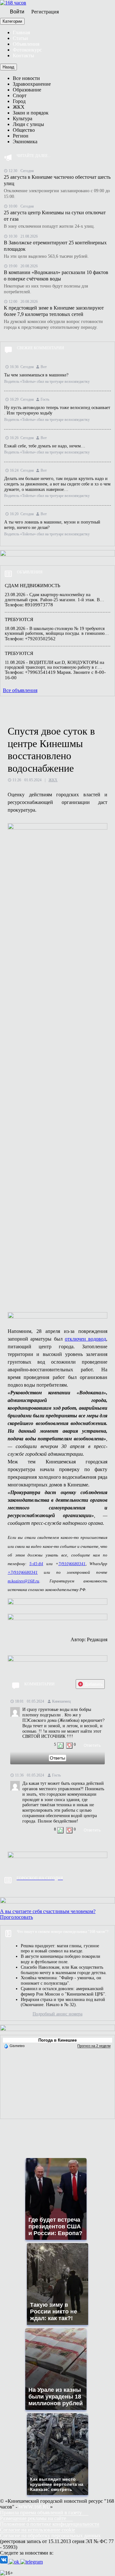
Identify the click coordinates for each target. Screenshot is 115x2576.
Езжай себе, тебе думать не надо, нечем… (45, 446)
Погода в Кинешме (57, 2040)
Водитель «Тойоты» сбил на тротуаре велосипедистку (47, 382)
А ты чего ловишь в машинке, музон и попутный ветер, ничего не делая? (52, 525)
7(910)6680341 (72, 1564)
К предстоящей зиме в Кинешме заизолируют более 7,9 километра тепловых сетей (54, 311)
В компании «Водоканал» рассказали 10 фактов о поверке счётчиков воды (56, 276)
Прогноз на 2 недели (94, 2046)
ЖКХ (53, 780)
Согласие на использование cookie (38, 2530)
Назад (8, 67)
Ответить (92, 1745)
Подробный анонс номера (57, 2014)
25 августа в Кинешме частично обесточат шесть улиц (57, 180)
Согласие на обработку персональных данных (50, 2536)
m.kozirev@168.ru (23, 1581)
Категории (12, 21)
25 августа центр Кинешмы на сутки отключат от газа (55, 216)
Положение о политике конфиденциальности (50, 2524)
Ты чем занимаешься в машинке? (36, 375)
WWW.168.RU (34, 2507)
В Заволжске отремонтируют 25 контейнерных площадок (55, 246)
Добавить (94, 1684)
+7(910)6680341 (23, 1572)
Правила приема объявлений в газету (41, 2513)
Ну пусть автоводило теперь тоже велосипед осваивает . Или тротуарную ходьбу (57, 410)
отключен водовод (85, 1339)
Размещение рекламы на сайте (33, 2518)
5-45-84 (36, 1564)
